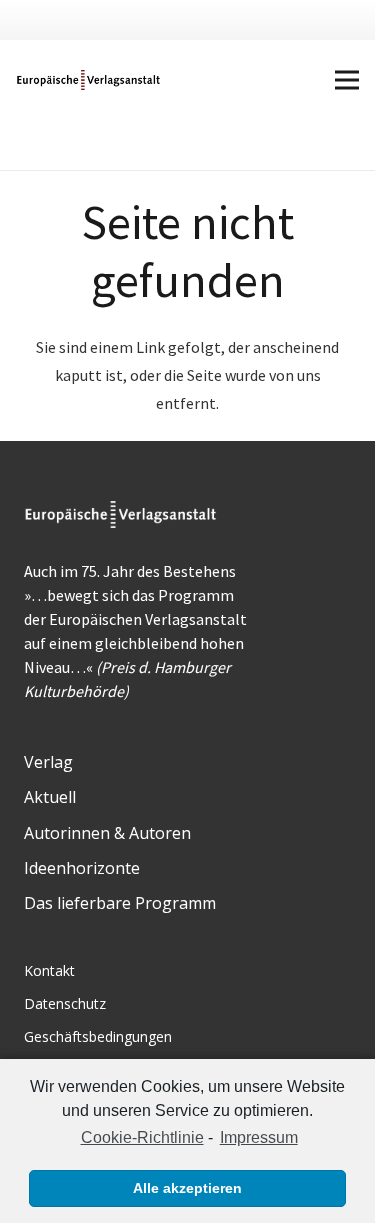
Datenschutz (65, 1003)
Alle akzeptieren (187, 1188)
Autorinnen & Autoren (107, 833)
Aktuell (50, 797)
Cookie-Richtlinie (142, 1137)
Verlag (48, 762)
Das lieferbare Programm (120, 903)
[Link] (89, 80)
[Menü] (347, 80)
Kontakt (49, 970)
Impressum (259, 1137)
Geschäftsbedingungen (98, 1036)
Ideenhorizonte (82, 868)
